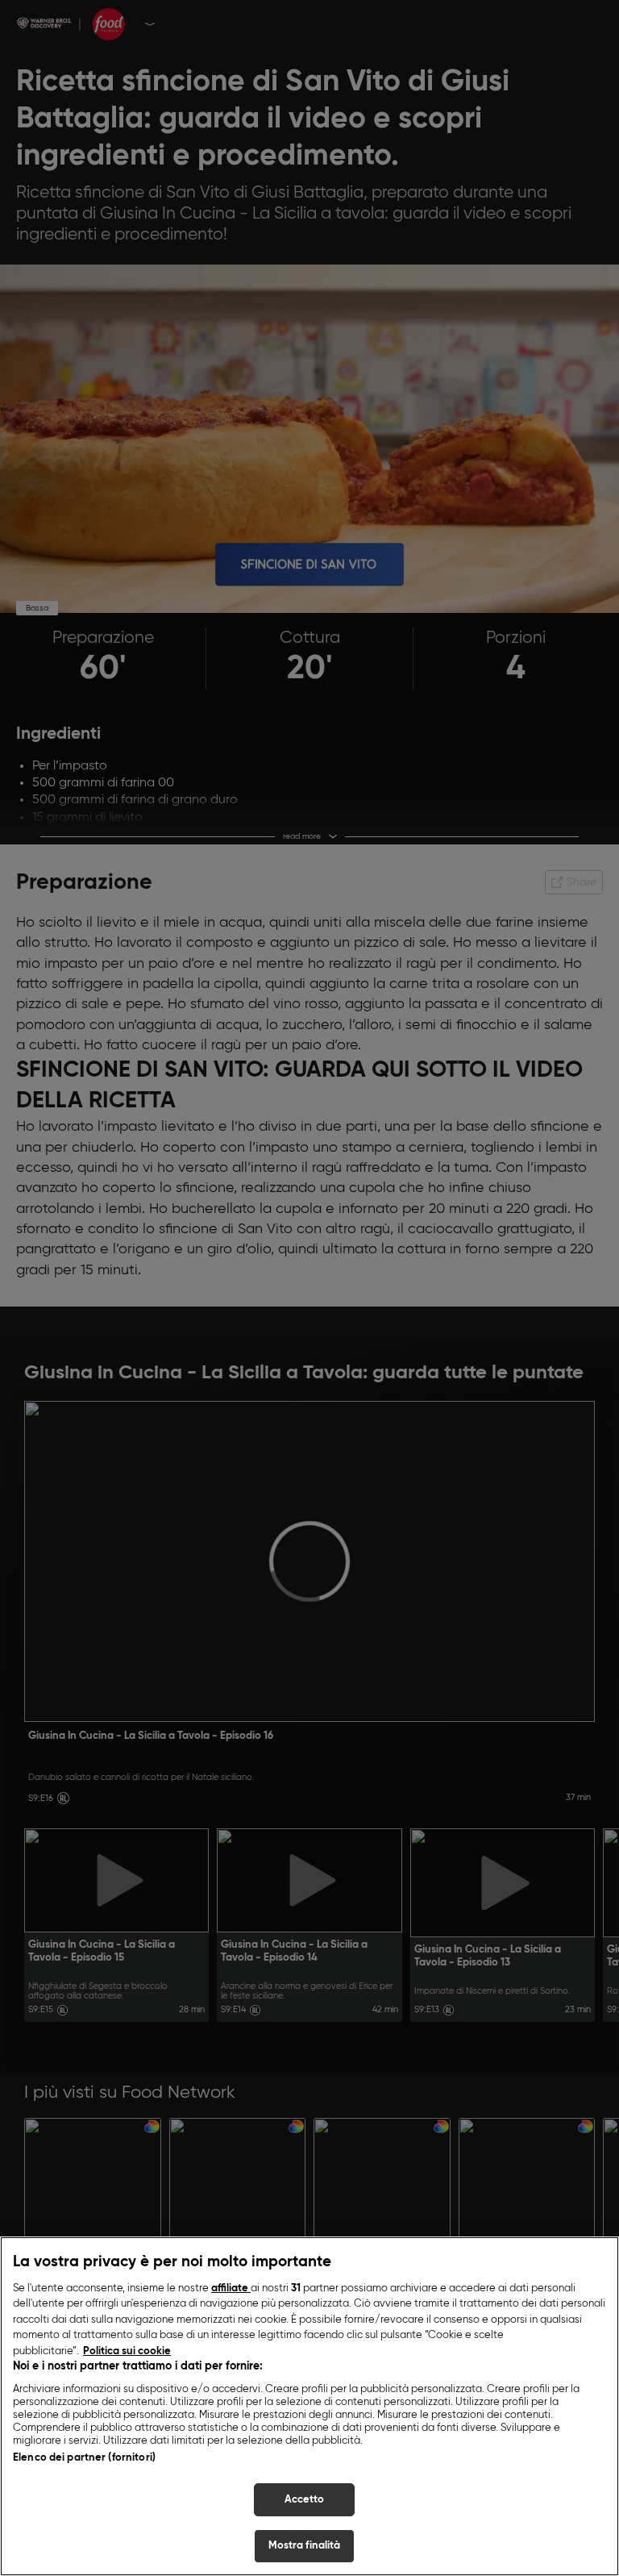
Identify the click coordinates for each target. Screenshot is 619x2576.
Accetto (305, 2500)
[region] (309, 2406)
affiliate (231, 2288)
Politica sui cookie (127, 2351)
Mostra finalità (305, 2546)
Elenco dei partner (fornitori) (84, 2458)
